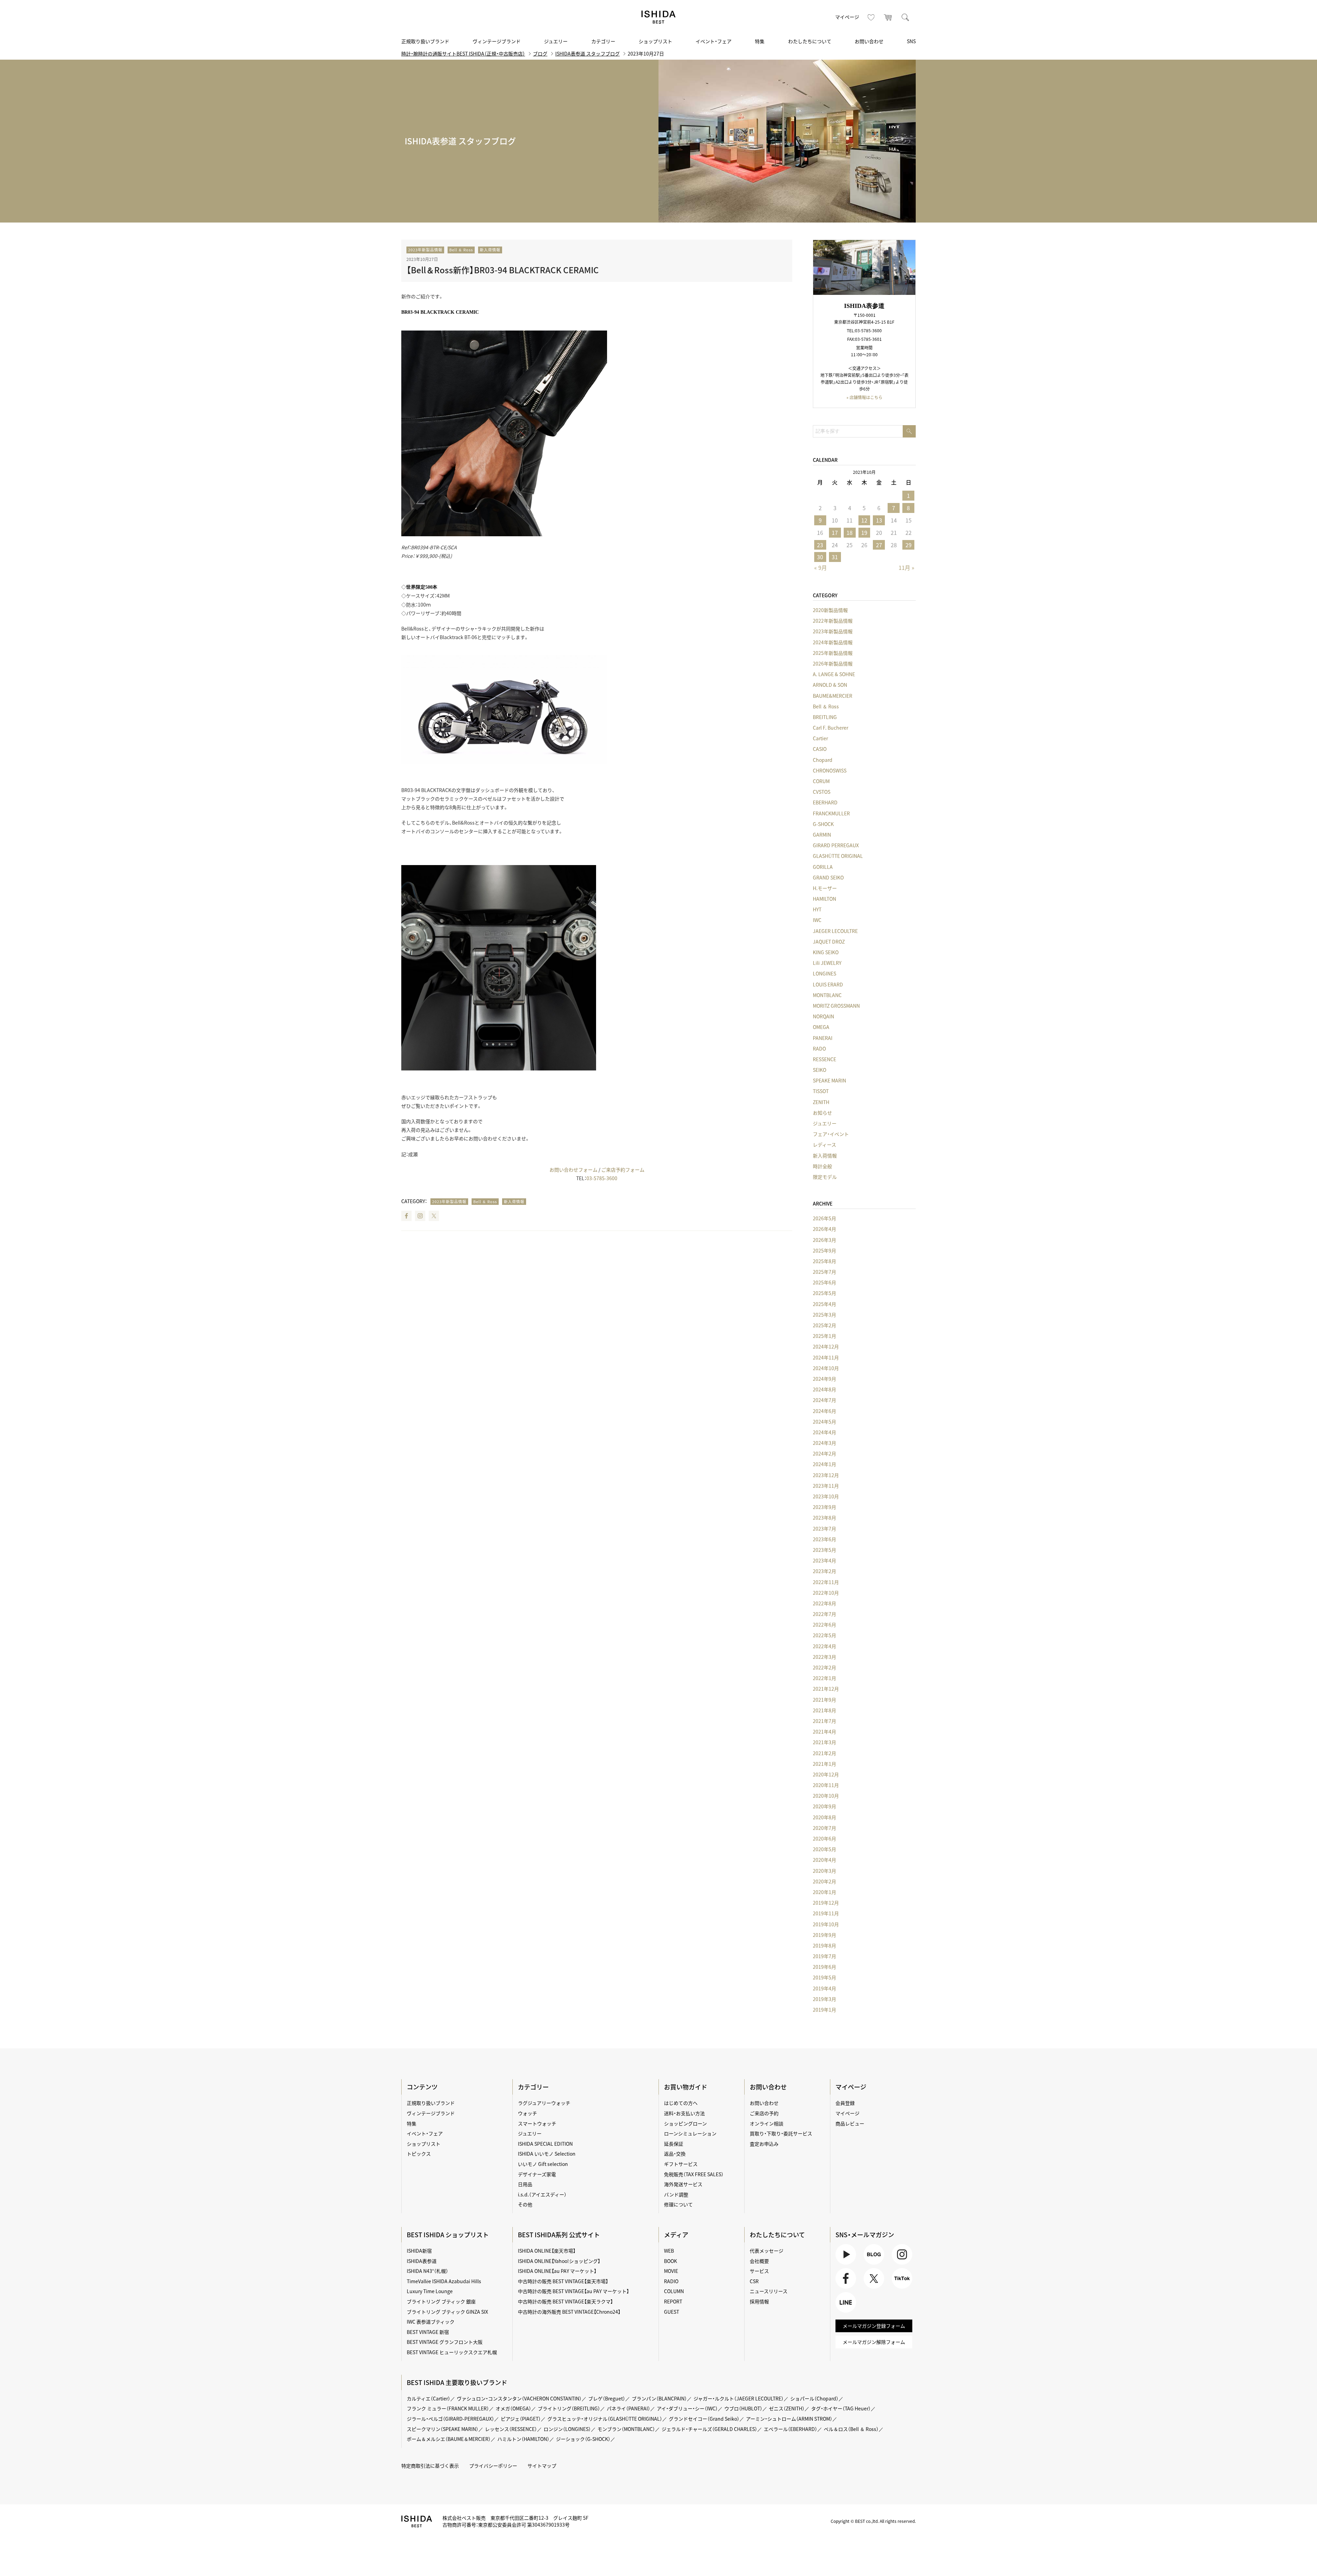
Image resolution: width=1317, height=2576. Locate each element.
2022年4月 (824, 1646)
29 (909, 545)
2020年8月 (824, 1817)
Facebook (406, 1216)
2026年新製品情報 (833, 663)
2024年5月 (824, 1422)
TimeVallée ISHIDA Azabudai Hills (444, 2281)
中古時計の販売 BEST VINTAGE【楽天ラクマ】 (565, 2301)
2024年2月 (824, 1453)
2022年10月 (826, 1593)
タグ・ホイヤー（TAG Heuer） (841, 2408)
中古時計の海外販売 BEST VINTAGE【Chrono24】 (569, 2312)
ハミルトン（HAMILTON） (523, 2439)
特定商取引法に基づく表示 (430, 2466)
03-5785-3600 (602, 1178)
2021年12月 (826, 1689)
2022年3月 (824, 1657)
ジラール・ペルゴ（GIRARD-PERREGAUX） (450, 2419)
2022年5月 (824, 1635)
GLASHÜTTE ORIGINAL (838, 856)
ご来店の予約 (764, 2113)
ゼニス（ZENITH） (787, 2408)
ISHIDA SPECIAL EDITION (545, 2144)
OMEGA (821, 1027)
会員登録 (845, 2103)
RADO (819, 1049)
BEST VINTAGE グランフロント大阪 (445, 2342)
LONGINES (824, 973)
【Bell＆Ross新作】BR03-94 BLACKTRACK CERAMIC (503, 270)
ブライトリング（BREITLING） (569, 2408)
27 (879, 545)
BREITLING (825, 717)
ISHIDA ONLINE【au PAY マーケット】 (557, 2271)
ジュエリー (556, 41)
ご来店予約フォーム (623, 1170)
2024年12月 (826, 1346)
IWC (817, 920)
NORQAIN (823, 1016)
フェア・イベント (831, 1134)
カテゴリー (603, 41)
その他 (525, 2204)
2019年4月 (824, 1988)
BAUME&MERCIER (833, 696)
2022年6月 (824, 1625)
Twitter (434, 1216)
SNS (911, 41)
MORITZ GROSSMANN (836, 1006)
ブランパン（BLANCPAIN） (659, 2398)
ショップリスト (655, 41)
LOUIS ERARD (828, 984)
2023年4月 (824, 1560)
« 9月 (821, 567)
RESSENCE (824, 1059)
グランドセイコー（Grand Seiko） (704, 2419)
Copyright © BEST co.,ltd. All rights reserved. (873, 2521)
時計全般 (822, 1166)
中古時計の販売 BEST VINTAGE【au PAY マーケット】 (573, 2291)
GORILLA (823, 867)
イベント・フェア (714, 41)
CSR (754, 2281)
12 (864, 520)
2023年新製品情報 (425, 250)
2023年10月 (826, 1496)
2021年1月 (824, 1764)
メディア (676, 2235)
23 (820, 545)
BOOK (671, 2261)
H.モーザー (825, 888)
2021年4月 (824, 1732)
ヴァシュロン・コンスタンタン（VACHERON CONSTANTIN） (519, 2398)
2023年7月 (824, 1529)
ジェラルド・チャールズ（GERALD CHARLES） (709, 2429)
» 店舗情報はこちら (864, 397)
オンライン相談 (767, 2123)
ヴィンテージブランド (497, 41)
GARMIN (822, 835)
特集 (760, 41)
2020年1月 (824, 1892)
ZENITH (821, 1102)
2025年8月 (824, 1261)
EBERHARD (825, 802)
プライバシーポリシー (493, 2466)
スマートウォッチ (537, 2123)
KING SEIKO (826, 952)
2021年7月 (824, 1721)
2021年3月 (824, 1742)
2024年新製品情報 (833, 642)
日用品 (525, 2184)
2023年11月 (826, 1486)
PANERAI (823, 1038)
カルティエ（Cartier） (429, 2398)
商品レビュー (850, 2123)
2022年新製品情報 (833, 621)
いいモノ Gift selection (543, 2164)
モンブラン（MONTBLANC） (626, 2429)
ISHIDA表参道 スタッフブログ (588, 53)
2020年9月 (824, 1806)
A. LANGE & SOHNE (834, 674)
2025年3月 (824, 1315)
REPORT (673, 2301)
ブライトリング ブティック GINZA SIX (447, 2312)
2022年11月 (826, 1582)
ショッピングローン (685, 2123)
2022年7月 (824, 1614)
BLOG (870, 2265)
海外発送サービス (683, 2184)
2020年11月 (826, 1785)
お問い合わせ (869, 41)
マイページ (847, 17)
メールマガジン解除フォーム (874, 2342)
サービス (759, 2271)
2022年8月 (824, 1603)
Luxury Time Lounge (430, 2291)
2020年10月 (826, 1796)
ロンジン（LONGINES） (567, 2429)
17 (835, 532)
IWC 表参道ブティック (431, 2322)
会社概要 (759, 2261)
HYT (817, 909)
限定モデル (825, 1177)
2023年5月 (824, 1550)
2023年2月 (824, 1571)
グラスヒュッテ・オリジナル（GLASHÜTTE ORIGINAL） (605, 2419)
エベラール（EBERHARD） (791, 2429)
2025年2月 (824, 1325)
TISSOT (821, 1091)
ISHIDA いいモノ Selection (547, 2154)
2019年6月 (824, 1967)
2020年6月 (824, 1838)
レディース (824, 1145)
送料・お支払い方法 (684, 2113)
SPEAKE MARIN (829, 1080)
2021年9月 (824, 1700)
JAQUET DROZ (829, 942)
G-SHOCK (823, 824)
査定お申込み (764, 2144)
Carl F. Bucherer (830, 728)
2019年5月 (824, 1977)
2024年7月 (824, 1400)
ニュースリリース (769, 2291)
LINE (841, 2313)
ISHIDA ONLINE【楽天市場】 (547, 2251)
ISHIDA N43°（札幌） (428, 2271)
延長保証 (674, 2144)
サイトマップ (542, 2466)
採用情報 (759, 2301)
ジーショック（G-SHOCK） (583, 2439)
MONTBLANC (827, 995)
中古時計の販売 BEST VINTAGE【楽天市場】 (563, 2281)
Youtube (845, 2265)
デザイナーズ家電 (537, 2174)
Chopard (823, 760)
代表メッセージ (767, 2251)
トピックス (419, 2154)
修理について (678, 2204)
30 (820, 557)
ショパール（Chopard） (814, 2398)
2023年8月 (824, 1518)
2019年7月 (824, 1956)
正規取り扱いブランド (425, 41)
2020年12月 (826, 1774)
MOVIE (671, 2271)
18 (850, 532)
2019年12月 (826, 1903)
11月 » (906, 567)
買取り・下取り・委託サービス (781, 2133)
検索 (905, 17)
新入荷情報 (490, 250)
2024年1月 (824, 1464)
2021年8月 (824, 1710)
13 (879, 520)
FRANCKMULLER (831, 813)
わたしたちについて (810, 41)
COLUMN (674, 2291)
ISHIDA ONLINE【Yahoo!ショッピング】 (559, 2261)
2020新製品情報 (830, 610)
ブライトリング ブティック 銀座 (441, 2301)
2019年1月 (824, 2010)
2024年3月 (824, 1443)
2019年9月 (824, 1935)
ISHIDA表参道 (422, 2261)
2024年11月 (826, 1357)
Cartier (820, 738)
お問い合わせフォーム (573, 1170)
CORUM (821, 781)
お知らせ (822, 1113)
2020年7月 (824, 1828)
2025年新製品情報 (833, 653)
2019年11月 (826, 1913)
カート (888, 17)
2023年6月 (824, 1539)
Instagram (420, 1216)
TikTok (899, 2289)
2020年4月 (824, 1860)
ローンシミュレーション (690, 2133)
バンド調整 (676, 2194)
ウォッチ (527, 2113)
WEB (669, 2251)
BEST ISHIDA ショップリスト (448, 2235)
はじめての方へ (681, 2103)
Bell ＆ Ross (461, 250)
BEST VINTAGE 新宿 (428, 2332)
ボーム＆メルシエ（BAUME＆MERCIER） (449, 2439)
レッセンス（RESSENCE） (511, 2429)
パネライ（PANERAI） (628, 2408)
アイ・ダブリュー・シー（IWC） (687, 2408)
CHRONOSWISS (830, 770)
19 (864, 532)
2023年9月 (824, 1507)
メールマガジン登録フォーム (874, 2326)
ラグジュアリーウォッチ (544, 2103)
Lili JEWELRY (827, 963)
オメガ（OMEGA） (513, 2408)
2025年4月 (824, 1304)
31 (835, 557)
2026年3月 (824, 1240)
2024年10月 (826, 1368)
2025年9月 (824, 1250)
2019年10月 (826, 1924)
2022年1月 (824, 1678)
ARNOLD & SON (830, 685)
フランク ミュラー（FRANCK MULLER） (448, 2408)
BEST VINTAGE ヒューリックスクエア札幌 (452, 2352)
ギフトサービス (681, 2164)
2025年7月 (824, 1272)
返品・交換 (675, 2154)
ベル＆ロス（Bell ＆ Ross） (851, 2429)
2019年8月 (824, 1945)
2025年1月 (824, 1336)
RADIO (671, 2281)
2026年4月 (824, 1229)
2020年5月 (824, 1849)
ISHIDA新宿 (419, 2251)
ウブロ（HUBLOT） (743, 2408)
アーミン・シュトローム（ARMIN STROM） (789, 2419)
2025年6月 (824, 1282)
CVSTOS (822, 792)
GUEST (672, 2312)
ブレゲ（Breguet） (607, 2398)
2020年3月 (824, 1871)
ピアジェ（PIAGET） (521, 2419)
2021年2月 (824, 1753)
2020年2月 (824, 1881)
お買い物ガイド (686, 2087)
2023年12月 (826, 1475)
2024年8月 (824, 1389)
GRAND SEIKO (828, 877)
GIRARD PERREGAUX (836, 845)
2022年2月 (824, 1667)
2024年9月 (824, 1379)
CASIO (820, 749)
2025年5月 (824, 1293)
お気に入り (871, 17)
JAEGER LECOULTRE (835, 931)
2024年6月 (824, 1411)
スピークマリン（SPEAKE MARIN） (443, 2429)
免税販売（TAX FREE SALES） (694, 2174)
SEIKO (820, 1070)
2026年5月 (824, 1218)
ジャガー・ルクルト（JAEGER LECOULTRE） (739, 2398)
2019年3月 (824, 1999)
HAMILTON (824, 899)
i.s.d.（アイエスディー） (542, 2194)
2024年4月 (824, 1432)
